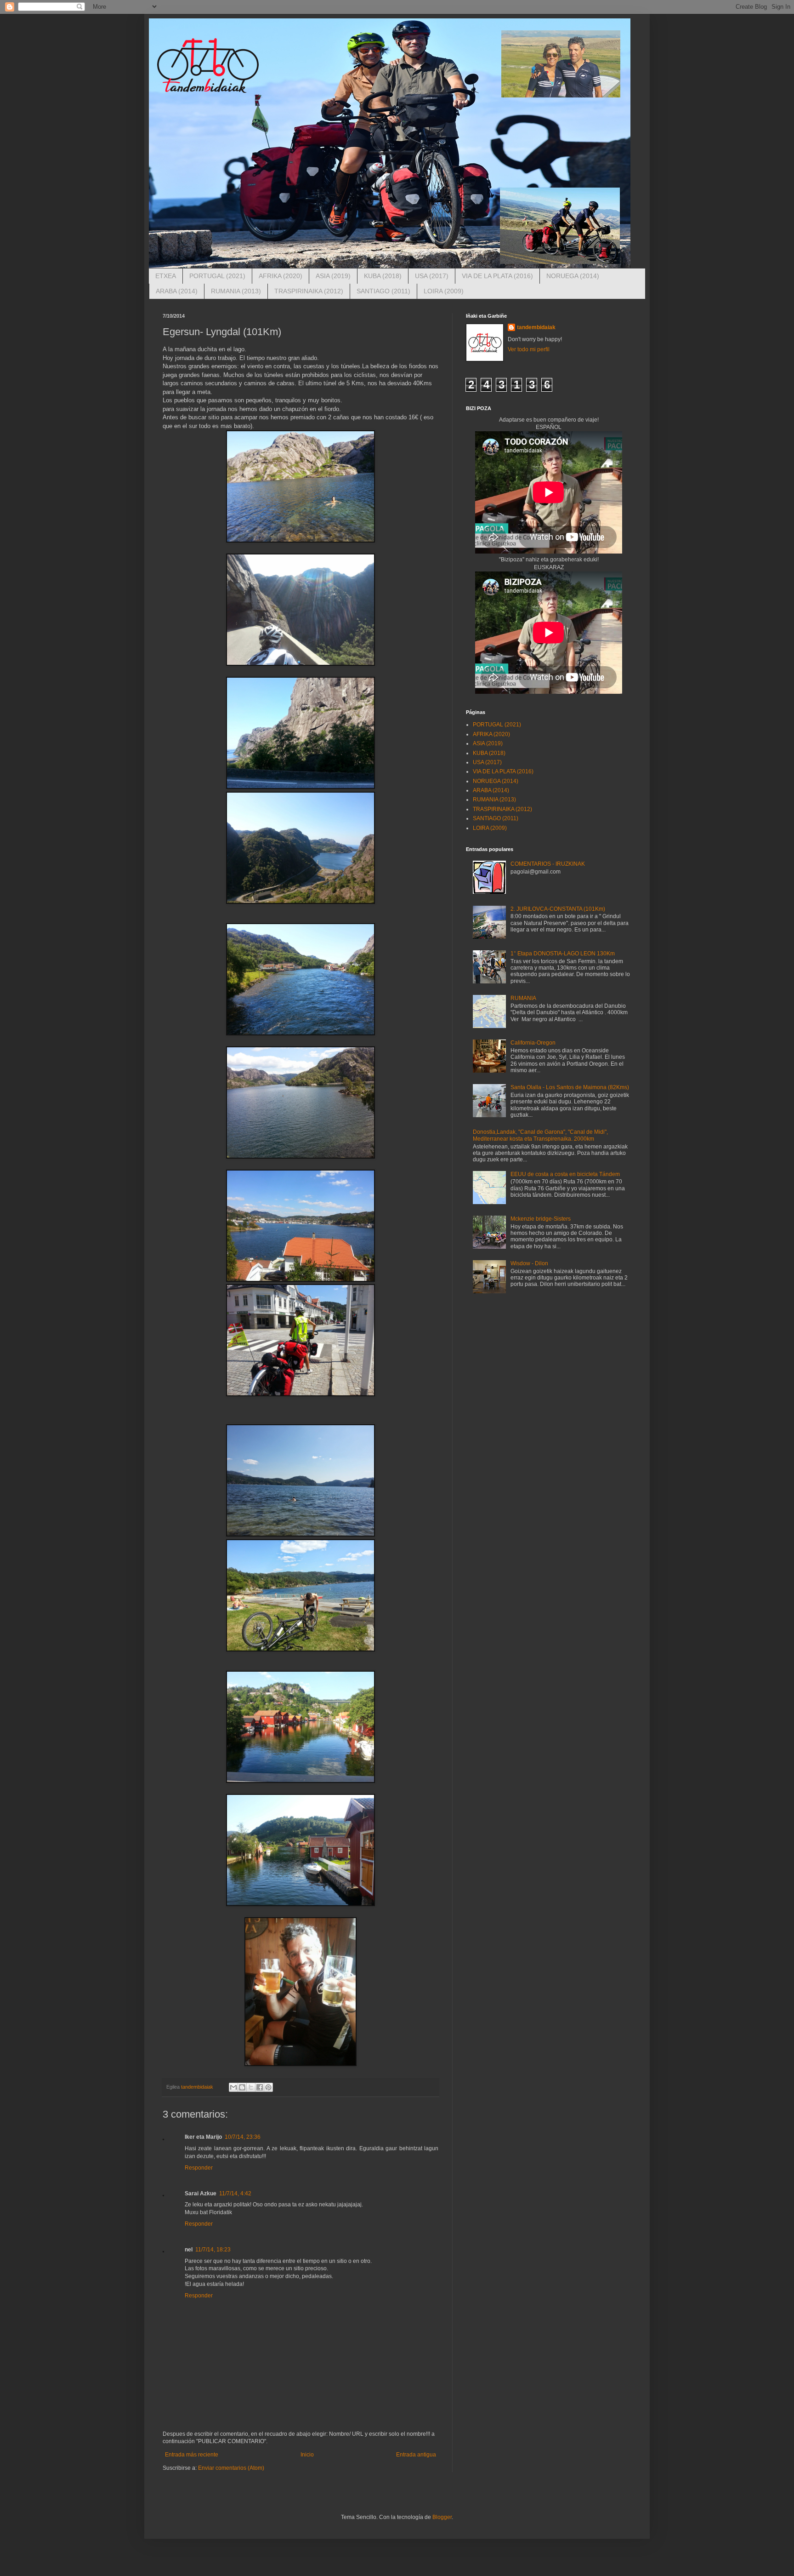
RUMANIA (523, 998)
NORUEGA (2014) (573, 276)
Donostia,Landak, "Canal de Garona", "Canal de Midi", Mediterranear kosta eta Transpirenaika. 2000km (540, 1135)
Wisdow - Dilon (529, 1263)
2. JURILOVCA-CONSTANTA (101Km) (558, 909)
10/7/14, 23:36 (243, 2137)
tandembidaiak (536, 327)
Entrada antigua (416, 2455)
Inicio (307, 2455)
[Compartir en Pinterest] (268, 2087)
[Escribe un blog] (242, 2087)
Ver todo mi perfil (529, 349)
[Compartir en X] (251, 2087)
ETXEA (166, 276)
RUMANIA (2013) (236, 291)
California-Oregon (533, 1043)
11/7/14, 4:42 (235, 2193)
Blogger (442, 2517)
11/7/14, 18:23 (213, 2250)
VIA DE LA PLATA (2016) (497, 276)
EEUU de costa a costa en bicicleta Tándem (565, 1174)
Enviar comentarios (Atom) (231, 2468)
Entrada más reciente (192, 2455)
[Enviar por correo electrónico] (233, 2087)
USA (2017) (432, 276)
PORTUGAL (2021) (217, 276)
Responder (199, 2168)
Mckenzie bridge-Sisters (541, 1219)
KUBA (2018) (383, 276)
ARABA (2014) (177, 291)
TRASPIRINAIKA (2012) (309, 291)
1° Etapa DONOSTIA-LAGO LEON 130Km (563, 954)
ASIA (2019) (333, 276)
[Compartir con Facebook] (260, 2087)
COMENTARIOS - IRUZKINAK (548, 864)
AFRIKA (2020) (281, 276)
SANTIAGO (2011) (383, 291)
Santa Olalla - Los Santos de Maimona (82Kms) (570, 1087)
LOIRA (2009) (444, 291)
